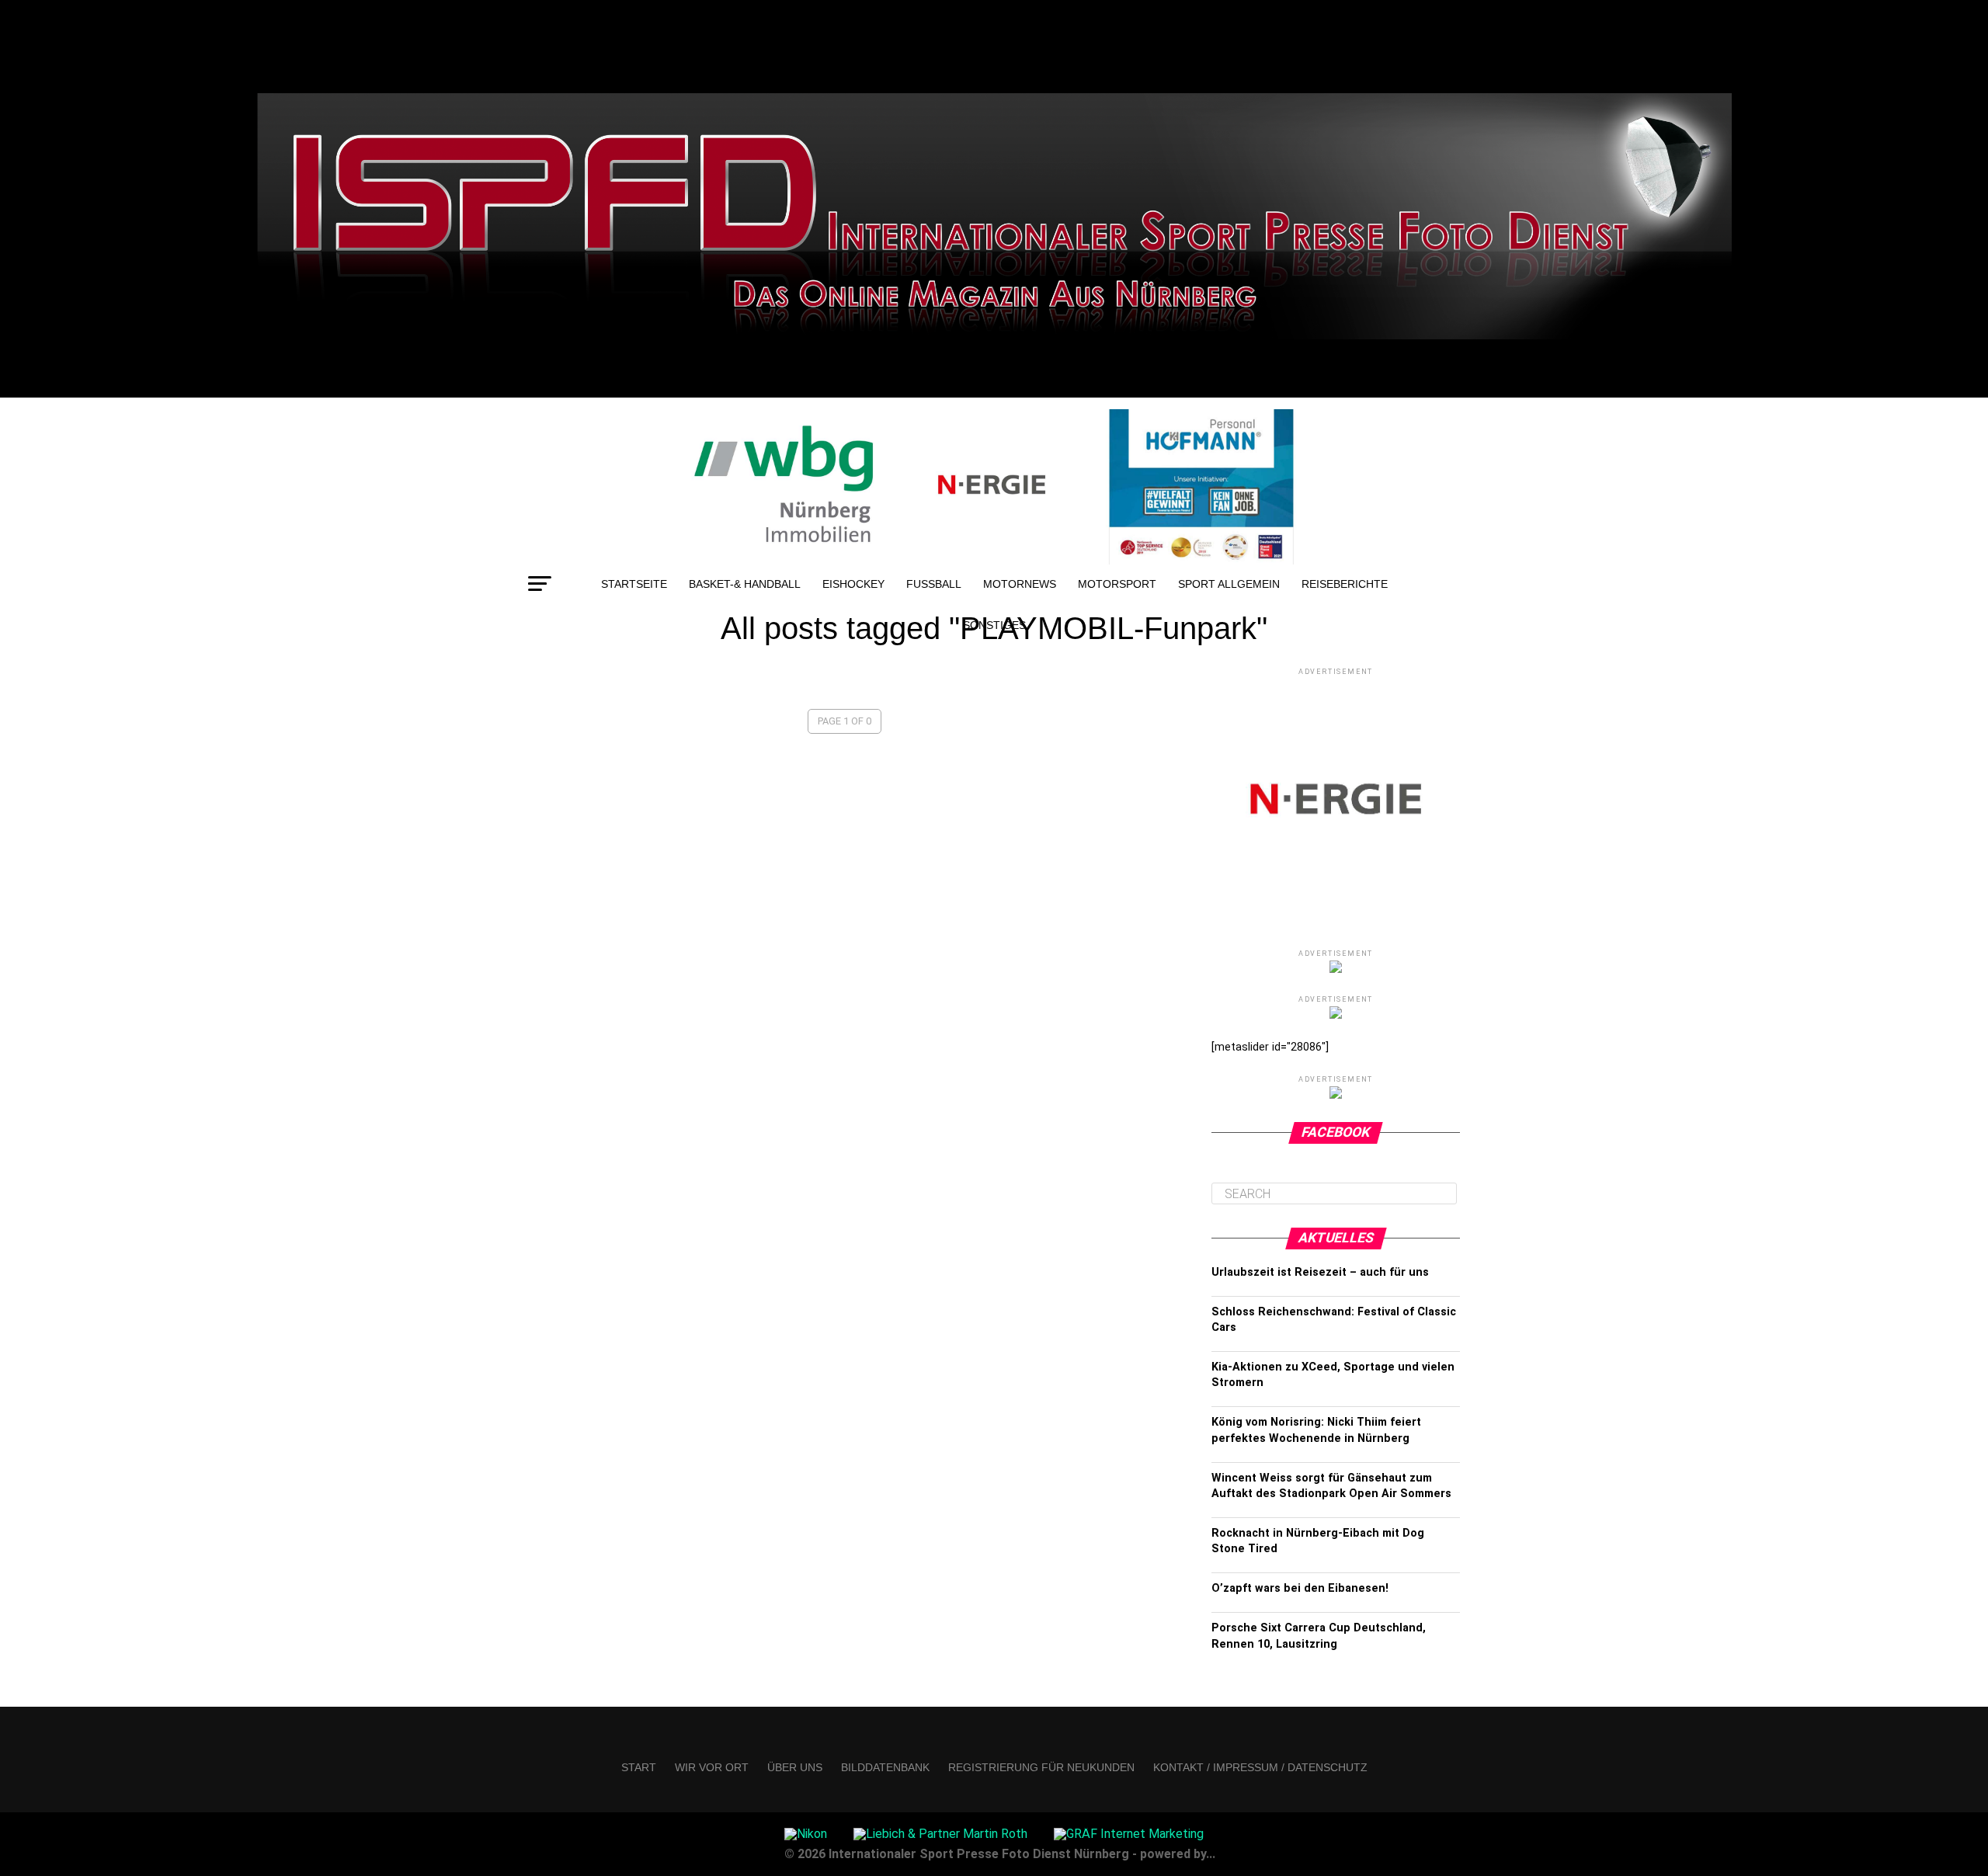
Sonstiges (994, 625)
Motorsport (1117, 584)
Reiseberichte (1345, 584)
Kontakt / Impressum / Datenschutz (1260, 1767)
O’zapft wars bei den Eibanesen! (1300, 1588)
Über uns (795, 1767)
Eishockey (853, 584)
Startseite (634, 584)
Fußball (934, 584)
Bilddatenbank (885, 1767)
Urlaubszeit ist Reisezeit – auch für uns (1320, 1272)
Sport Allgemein (1229, 584)
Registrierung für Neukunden (1041, 1767)
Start (639, 1767)
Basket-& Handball (745, 584)
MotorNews (1020, 584)
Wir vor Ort (712, 1767)
